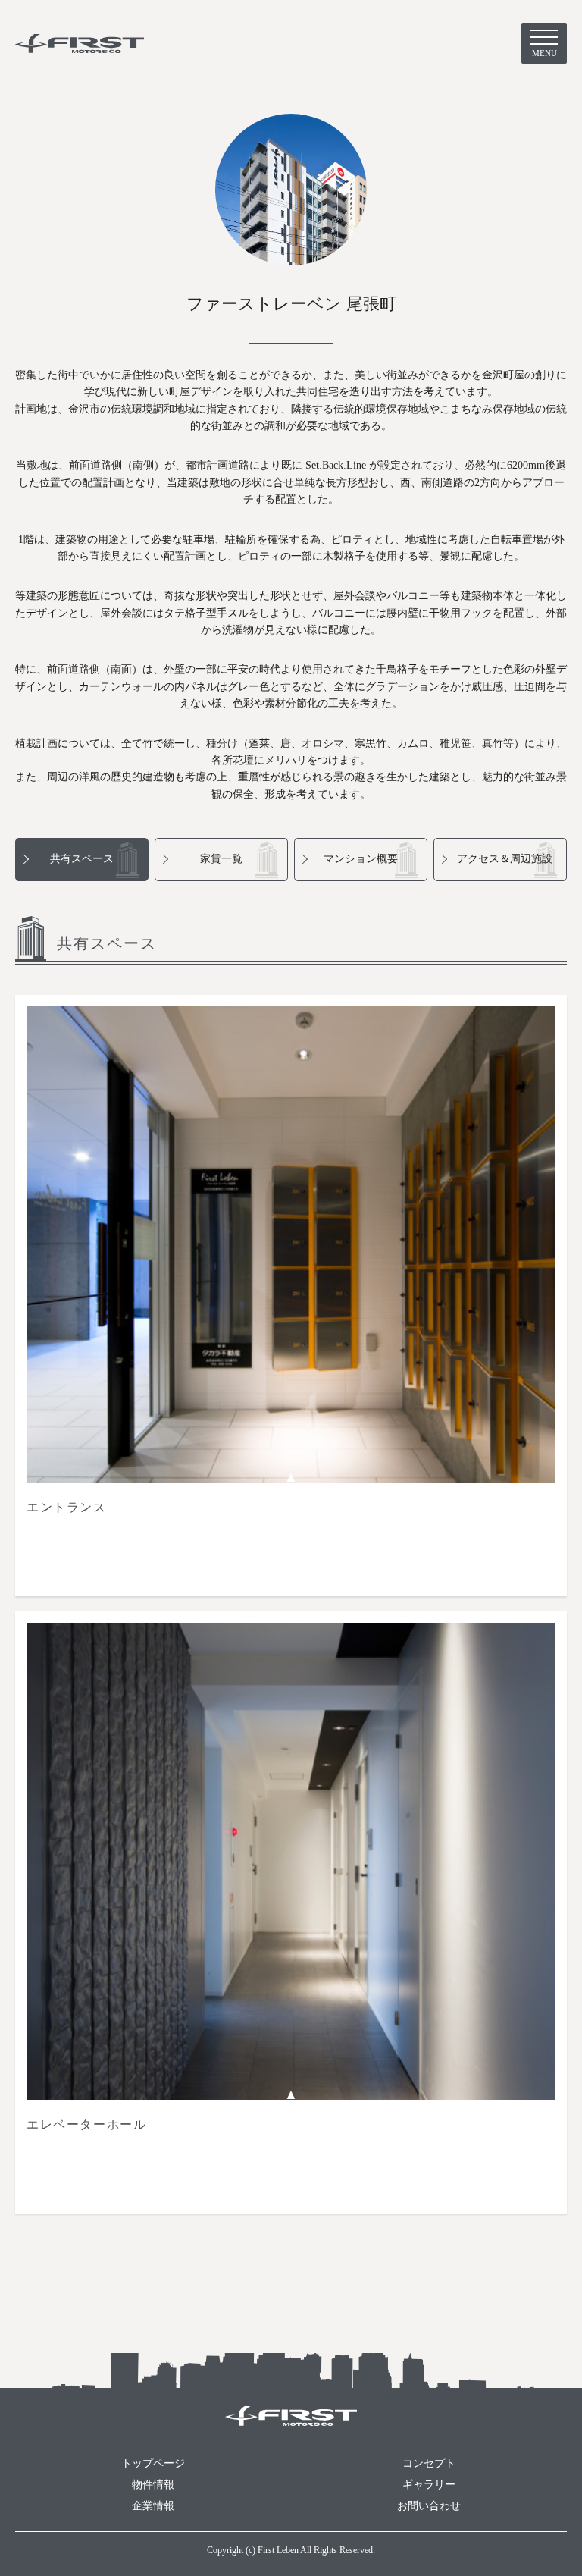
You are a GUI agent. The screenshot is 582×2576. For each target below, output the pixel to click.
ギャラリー (429, 2485)
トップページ (153, 2463)
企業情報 (153, 2506)
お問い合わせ (429, 2506)
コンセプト (429, 2463)
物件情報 (153, 2485)
